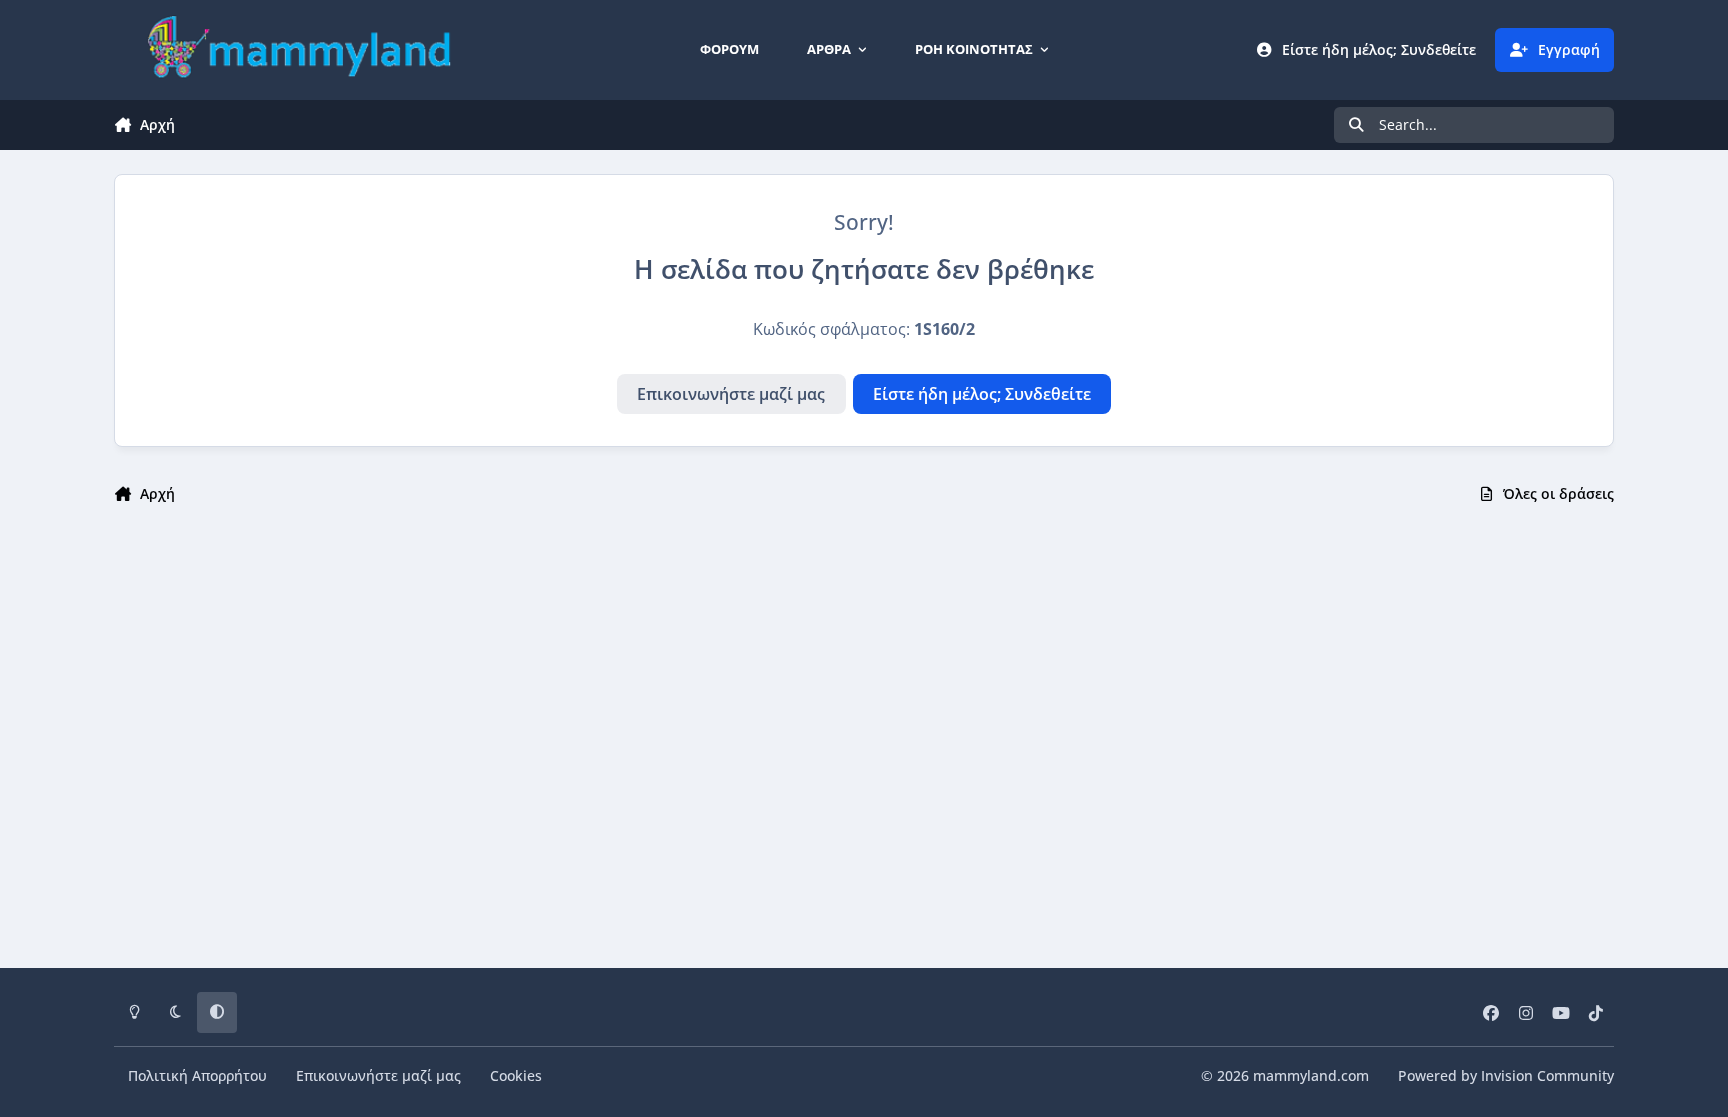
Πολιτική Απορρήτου (197, 1075)
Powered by (1506, 1075)
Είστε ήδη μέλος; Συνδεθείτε (982, 394)
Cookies (516, 1075)
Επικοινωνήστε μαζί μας (731, 394)
